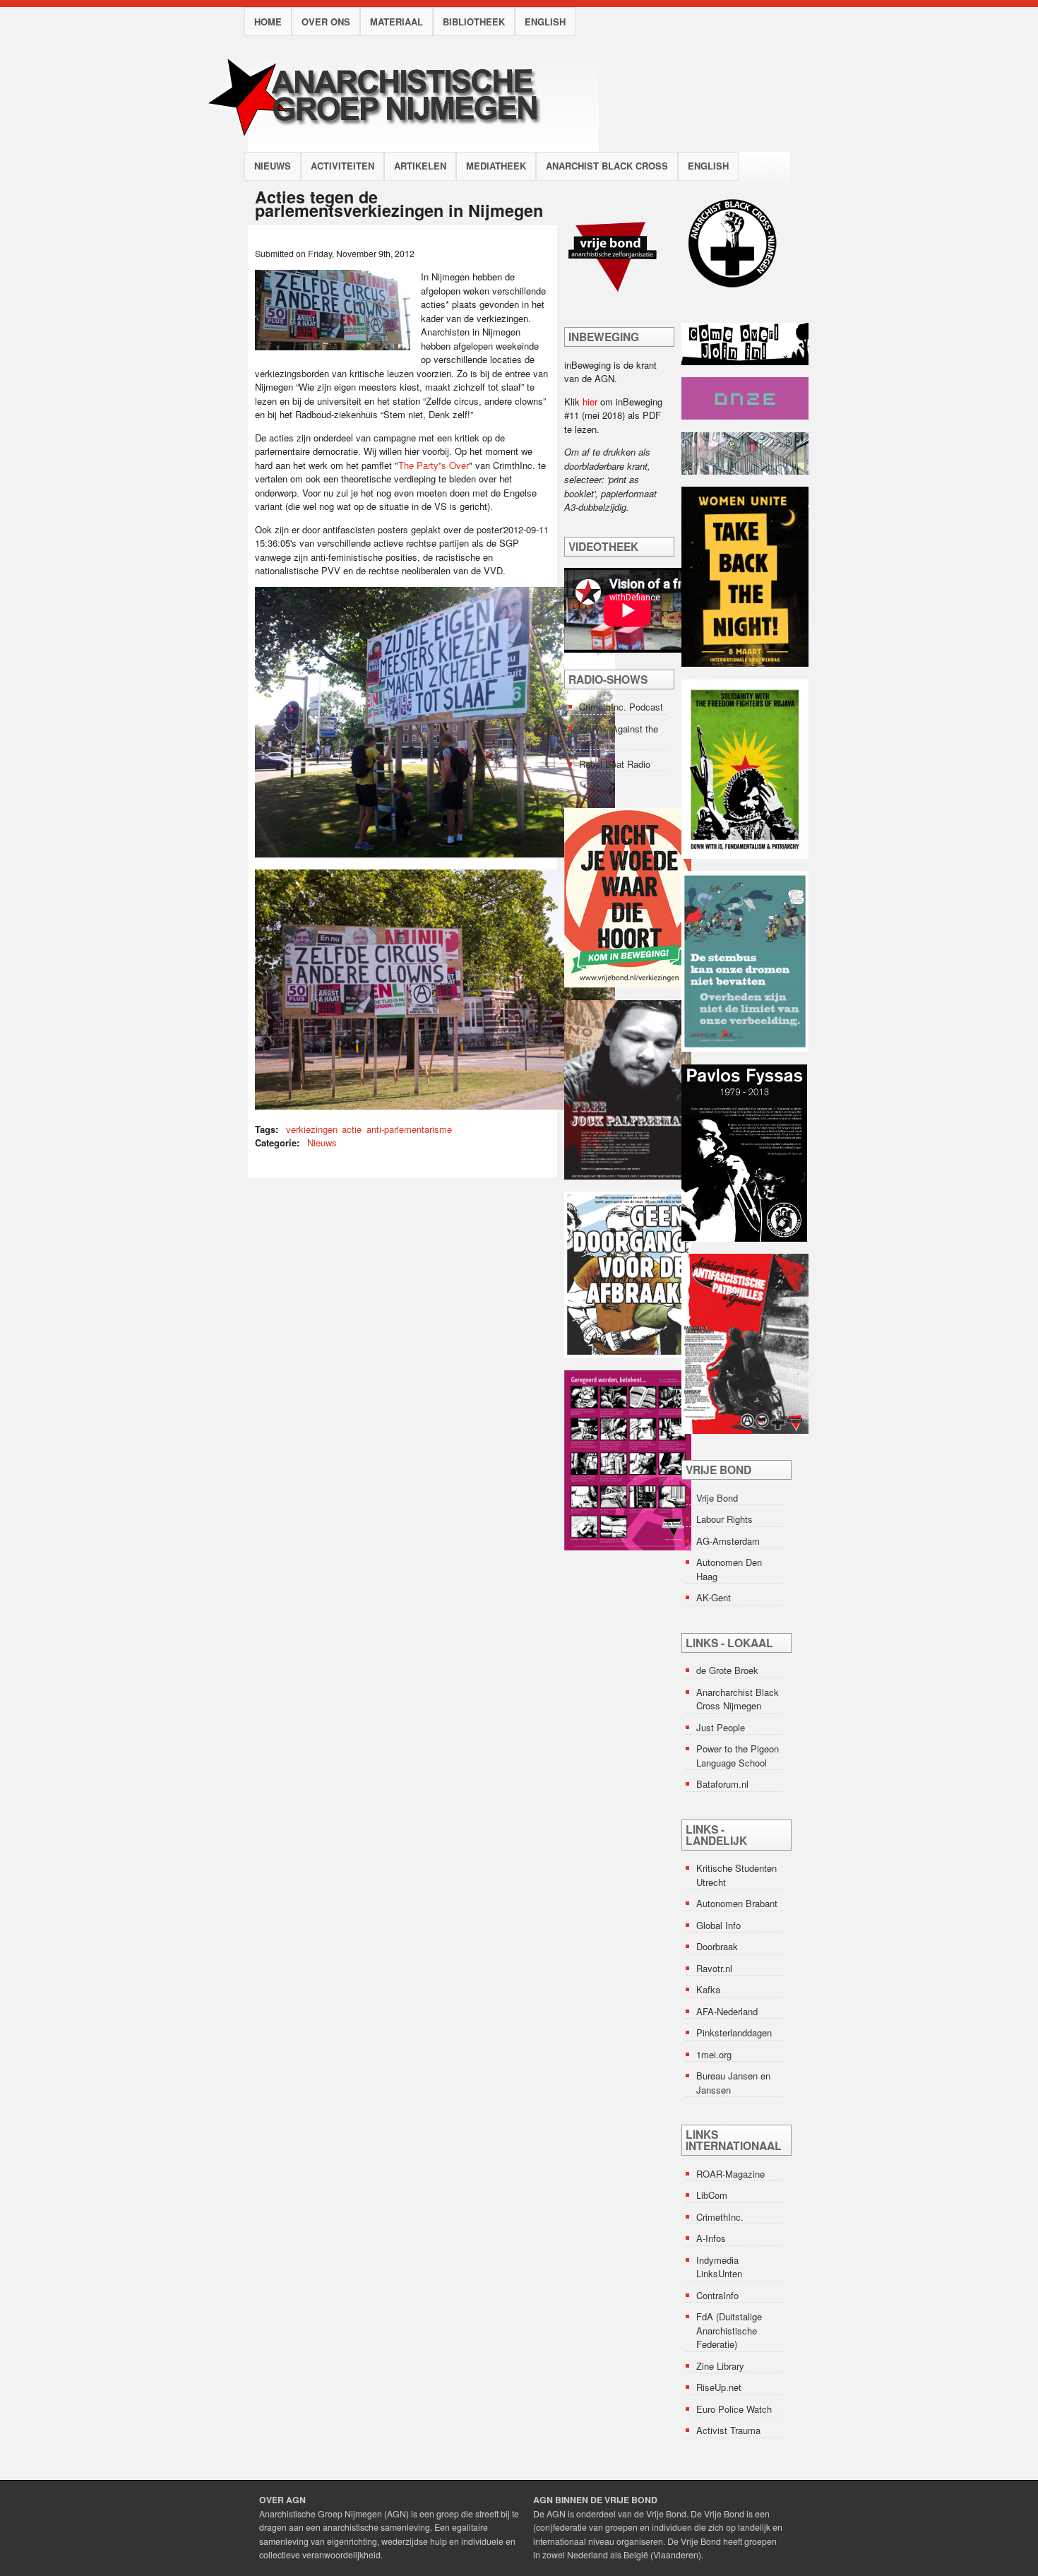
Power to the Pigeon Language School (738, 1756)
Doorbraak (717, 1946)
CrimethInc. (720, 2217)
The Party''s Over (434, 465)
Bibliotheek (474, 22)
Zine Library (720, 2366)
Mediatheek (496, 166)
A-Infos (711, 2238)
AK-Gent (714, 1597)
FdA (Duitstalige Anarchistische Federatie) (729, 2330)
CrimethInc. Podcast (621, 707)
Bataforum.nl (722, 1784)
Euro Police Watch (734, 2409)
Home (268, 22)
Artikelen (420, 166)
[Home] (387, 144)
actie (352, 1129)
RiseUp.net (719, 2387)
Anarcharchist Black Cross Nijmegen (738, 1699)
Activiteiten (342, 166)
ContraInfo (717, 2295)
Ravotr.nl (714, 1968)
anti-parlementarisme (409, 1129)
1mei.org (714, 2054)
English (545, 22)
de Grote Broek (727, 1670)
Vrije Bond (717, 1498)
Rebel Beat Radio (615, 764)
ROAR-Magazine (730, 2174)
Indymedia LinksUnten (719, 2267)
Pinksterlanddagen (734, 2032)
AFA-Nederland (727, 2011)
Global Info (718, 1925)
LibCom (712, 2195)
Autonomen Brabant (737, 1903)
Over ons (326, 22)
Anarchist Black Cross (607, 166)
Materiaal (396, 22)
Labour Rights (724, 1519)
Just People (721, 1727)
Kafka (708, 1989)
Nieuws (273, 166)
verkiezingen (312, 1129)
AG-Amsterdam (728, 1541)
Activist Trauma (728, 2430)
